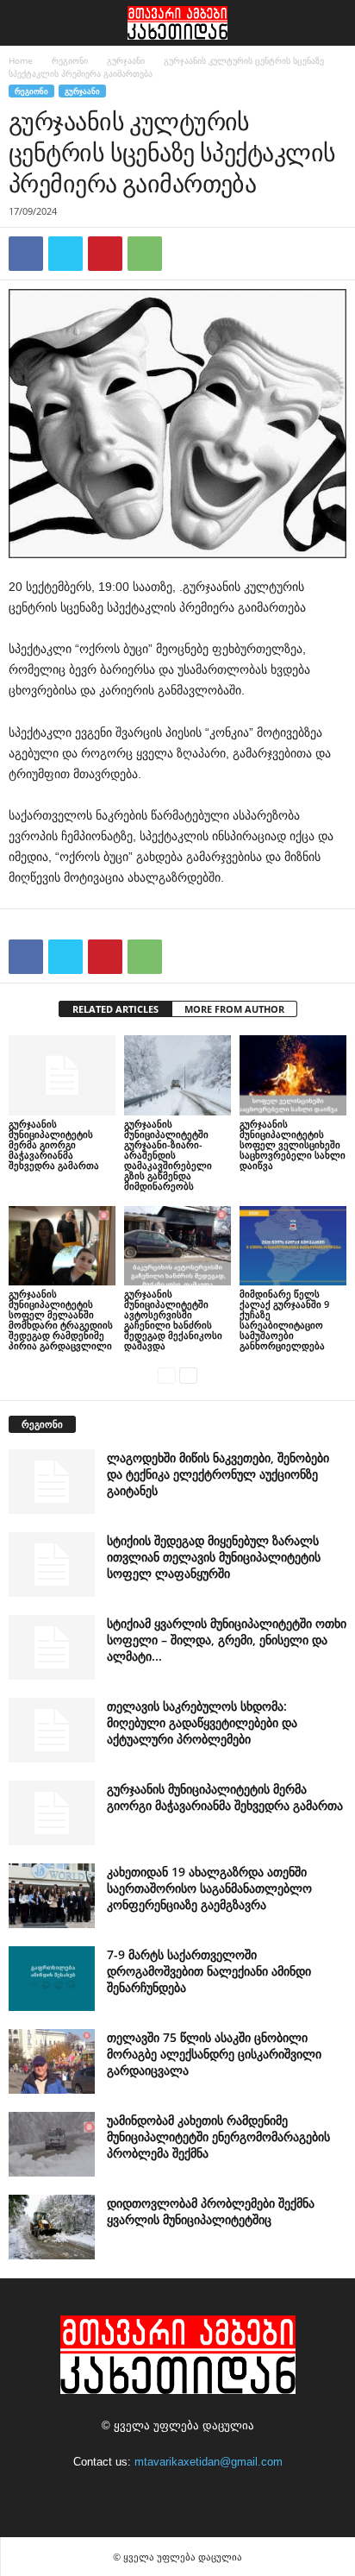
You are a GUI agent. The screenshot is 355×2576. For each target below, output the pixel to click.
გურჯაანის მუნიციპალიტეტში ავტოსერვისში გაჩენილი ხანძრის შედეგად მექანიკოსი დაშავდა (173, 1319)
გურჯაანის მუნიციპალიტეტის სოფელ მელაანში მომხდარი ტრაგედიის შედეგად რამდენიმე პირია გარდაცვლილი (61, 1319)
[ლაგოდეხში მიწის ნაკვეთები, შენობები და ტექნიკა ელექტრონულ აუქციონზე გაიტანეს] (52, 1482)
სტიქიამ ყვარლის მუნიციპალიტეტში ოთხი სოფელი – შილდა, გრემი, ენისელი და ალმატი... (227, 1640)
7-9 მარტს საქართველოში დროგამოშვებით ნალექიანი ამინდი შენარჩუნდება (209, 1971)
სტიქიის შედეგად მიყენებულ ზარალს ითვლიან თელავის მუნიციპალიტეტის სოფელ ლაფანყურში (214, 1557)
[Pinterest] (105, 254)
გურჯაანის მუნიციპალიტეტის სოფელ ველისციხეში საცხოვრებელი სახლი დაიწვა (293, 1144)
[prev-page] (167, 1375)
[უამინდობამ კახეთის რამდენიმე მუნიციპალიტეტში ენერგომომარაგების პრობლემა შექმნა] (52, 2144)
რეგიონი (70, 60)
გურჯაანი (126, 60)
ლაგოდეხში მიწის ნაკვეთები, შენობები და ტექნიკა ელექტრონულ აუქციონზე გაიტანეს (218, 1474)
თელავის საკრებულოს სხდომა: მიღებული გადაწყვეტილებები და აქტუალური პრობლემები (202, 1722)
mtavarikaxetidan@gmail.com (209, 2462)
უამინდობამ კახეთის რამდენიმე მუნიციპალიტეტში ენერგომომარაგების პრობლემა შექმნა (218, 2136)
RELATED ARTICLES (115, 1009)
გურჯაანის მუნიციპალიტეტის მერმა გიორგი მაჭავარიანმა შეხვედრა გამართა (54, 1144)
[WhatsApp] (145, 254)
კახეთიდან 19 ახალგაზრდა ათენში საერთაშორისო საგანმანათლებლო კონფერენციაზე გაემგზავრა (209, 1888)
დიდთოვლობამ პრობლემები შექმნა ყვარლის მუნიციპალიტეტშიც (211, 2211)
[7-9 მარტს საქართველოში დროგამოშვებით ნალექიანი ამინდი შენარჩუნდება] (52, 1979)
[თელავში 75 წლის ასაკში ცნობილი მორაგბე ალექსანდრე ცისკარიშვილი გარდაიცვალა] (52, 2061)
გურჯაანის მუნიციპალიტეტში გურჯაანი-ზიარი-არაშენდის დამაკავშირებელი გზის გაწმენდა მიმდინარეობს (168, 1155)
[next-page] (188, 1375)
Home (21, 60)
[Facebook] (26, 254)
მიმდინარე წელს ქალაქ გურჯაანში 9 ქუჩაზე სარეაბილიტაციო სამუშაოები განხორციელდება (284, 1319)
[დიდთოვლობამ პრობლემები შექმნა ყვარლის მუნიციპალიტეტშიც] (52, 2227)
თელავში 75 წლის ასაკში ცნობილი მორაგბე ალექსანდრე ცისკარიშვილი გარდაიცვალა (214, 2054)
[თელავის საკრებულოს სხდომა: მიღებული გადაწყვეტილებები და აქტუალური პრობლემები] (52, 1730)
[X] (65, 254)
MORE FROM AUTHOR (234, 1009)
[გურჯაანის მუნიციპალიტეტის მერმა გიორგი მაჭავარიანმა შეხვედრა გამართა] (62, 1075)
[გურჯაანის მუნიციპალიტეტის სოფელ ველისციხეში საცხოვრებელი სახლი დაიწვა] (293, 1075)
